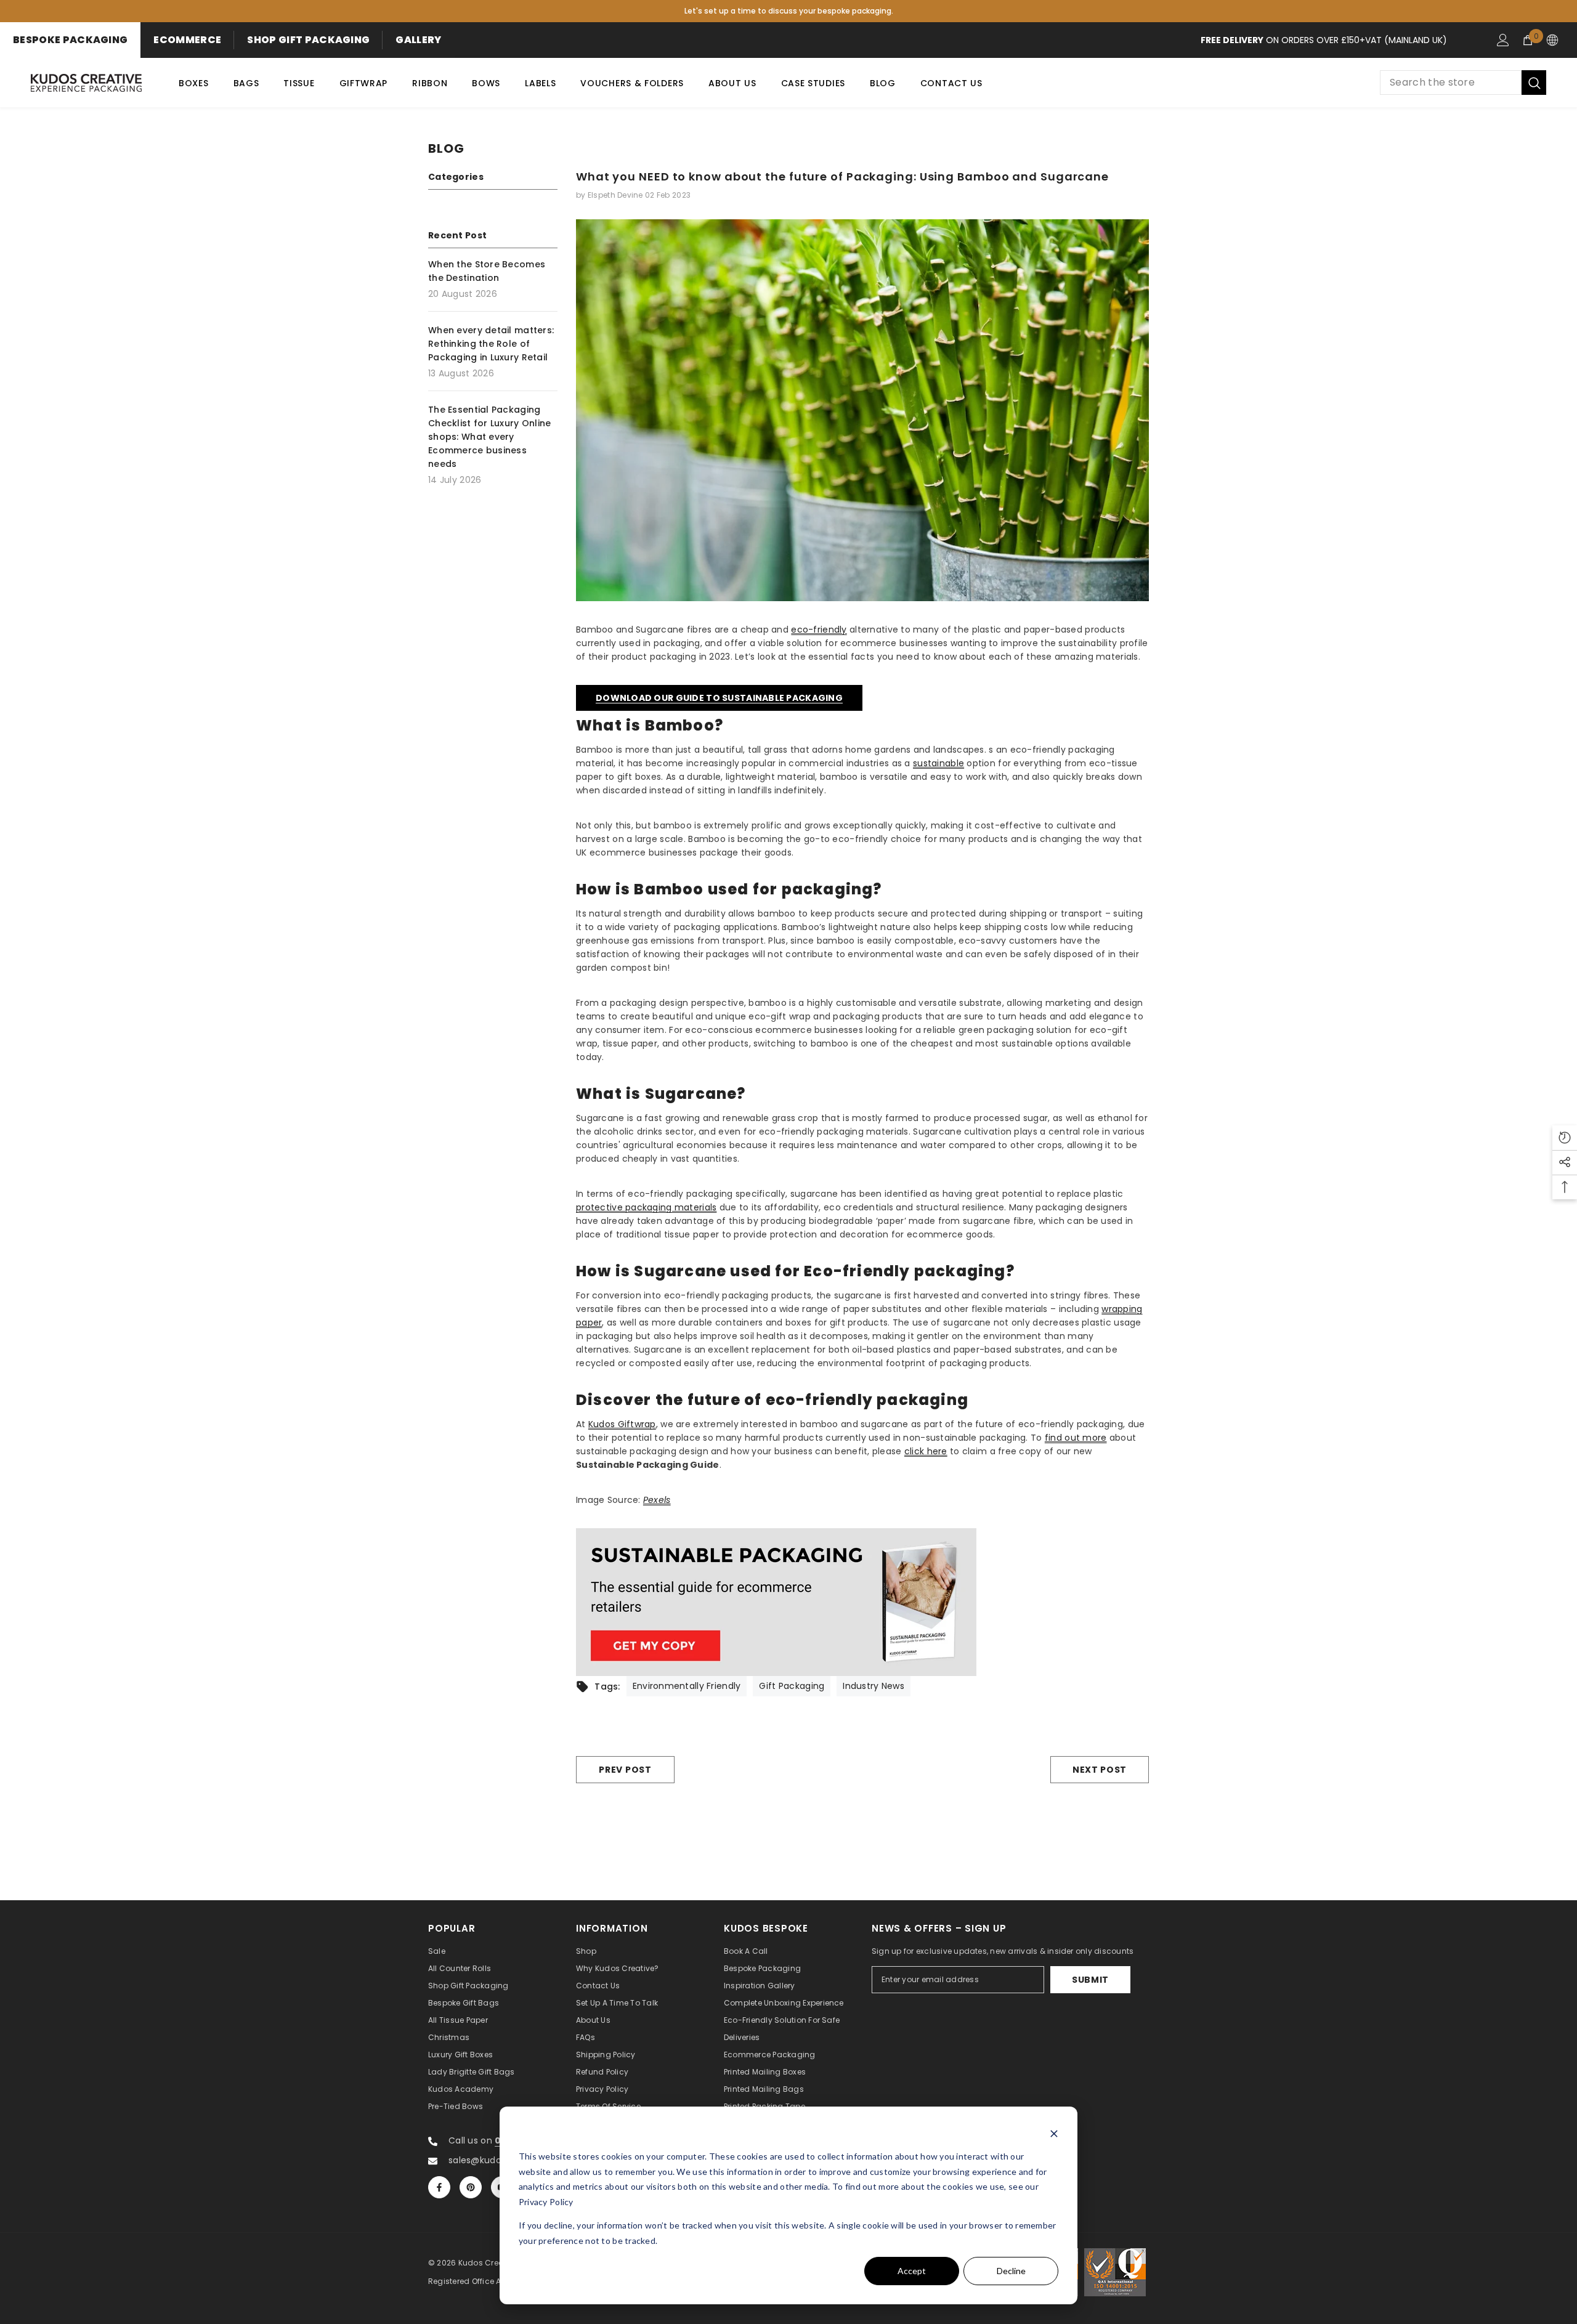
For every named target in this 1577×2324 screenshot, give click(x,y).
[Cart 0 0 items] (1528, 40)
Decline (1011, 2271)
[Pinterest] (471, 2187)
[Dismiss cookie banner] (1054, 2133)
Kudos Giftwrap (622, 1424)
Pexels (657, 1500)
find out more (1076, 1438)
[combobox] (1451, 83)
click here (926, 1451)
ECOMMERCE (187, 40)
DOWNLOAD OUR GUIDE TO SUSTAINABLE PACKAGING (719, 698)
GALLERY (418, 40)
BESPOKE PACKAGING (70, 40)
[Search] (1463, 83)
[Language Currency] (1552, 40)
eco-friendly (819, 630)
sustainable (938, 763)
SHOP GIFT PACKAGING (308, 40)
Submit (1090, 1980)
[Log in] (1503, 40)
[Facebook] (439, 2187)
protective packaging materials (646, 1207)
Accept (912, 2271)
